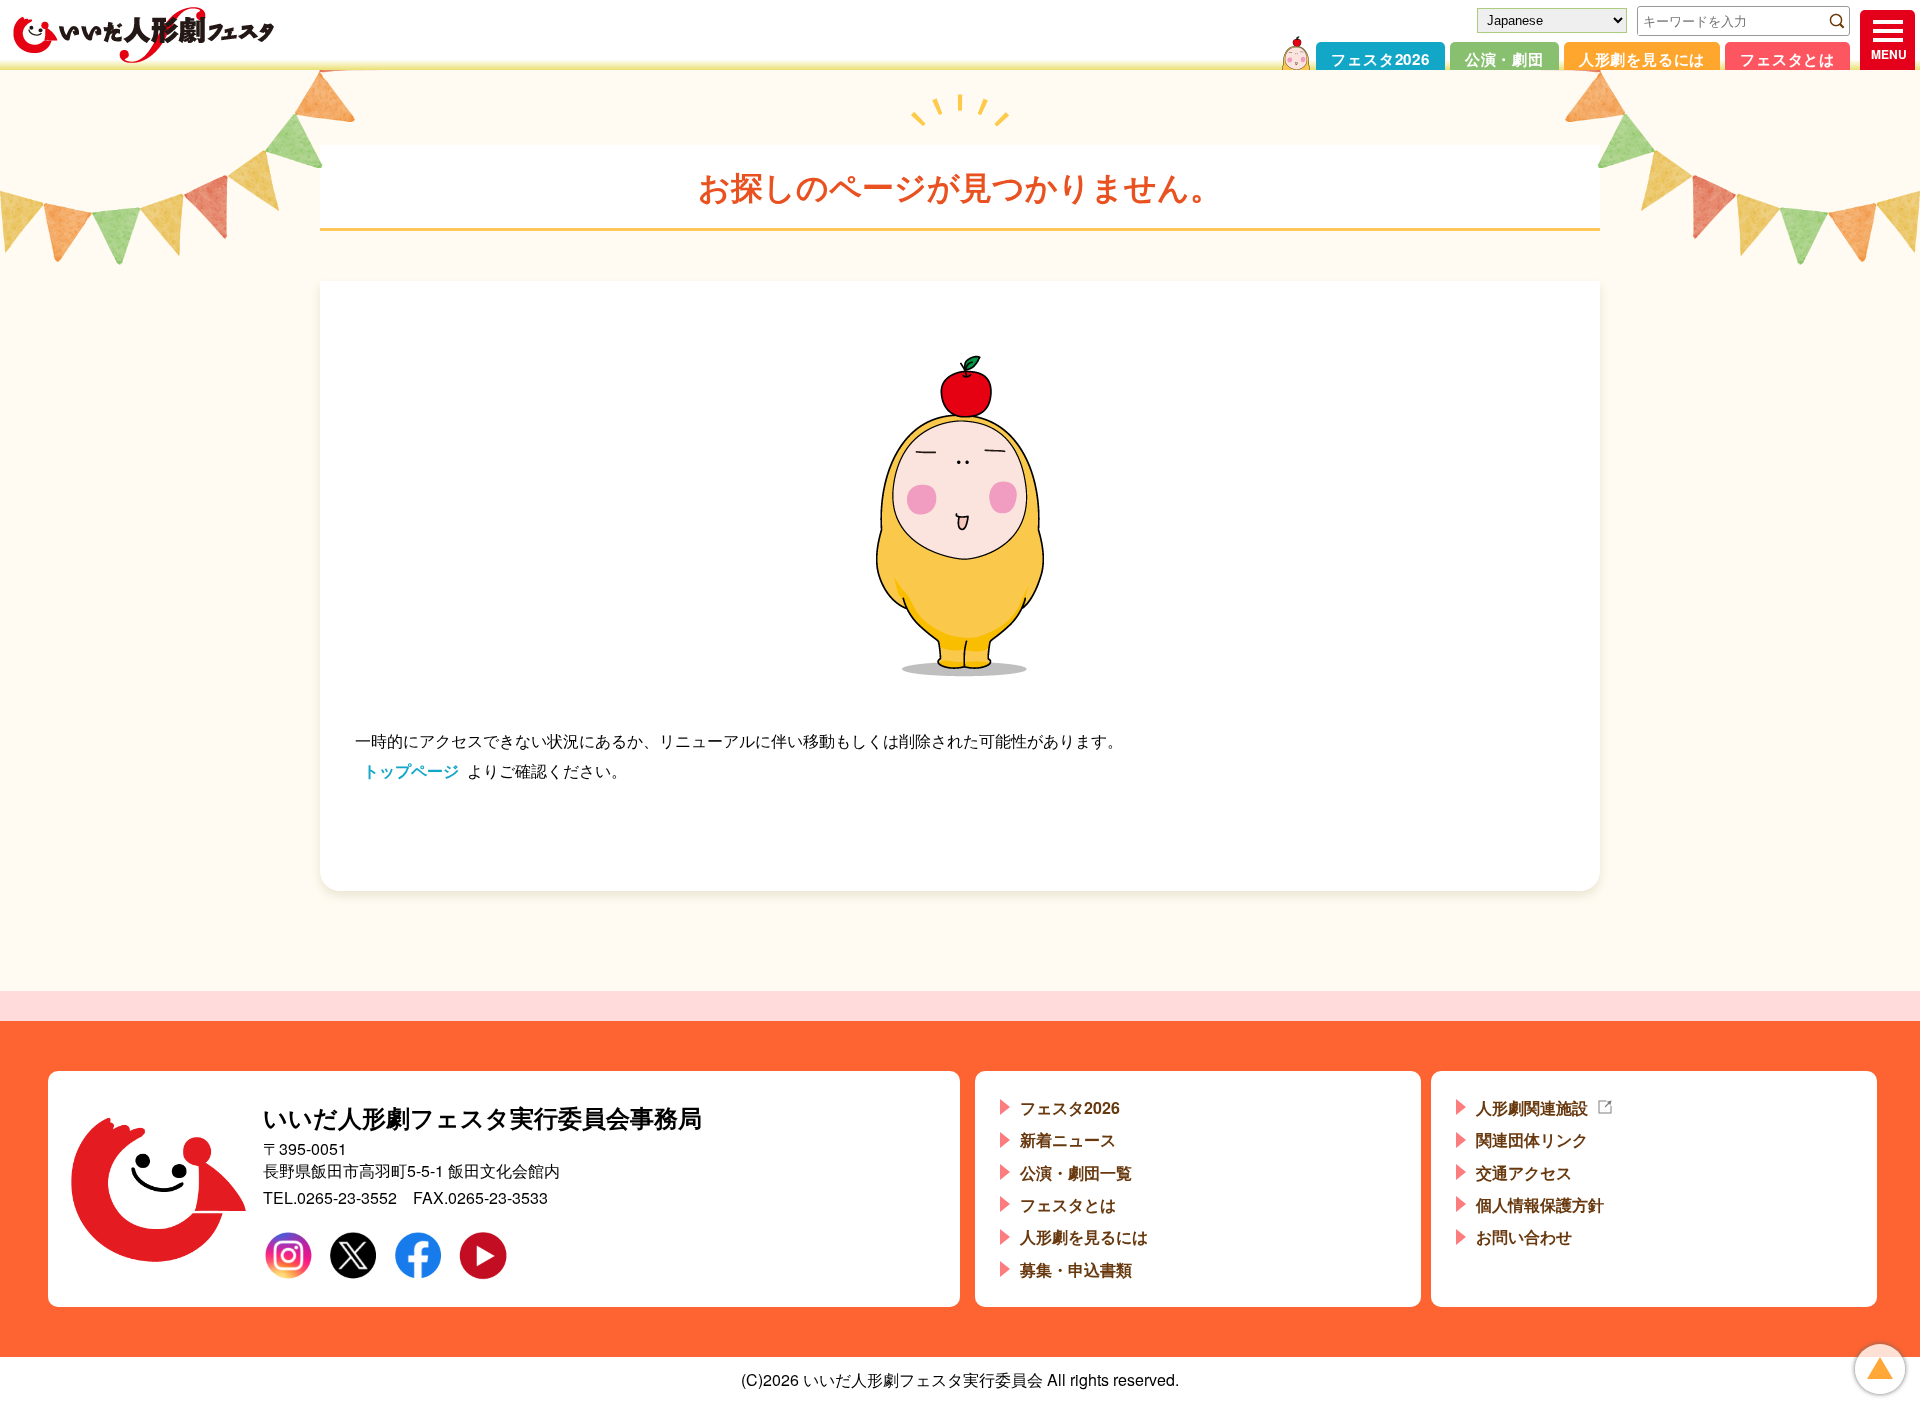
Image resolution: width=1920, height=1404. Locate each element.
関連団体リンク (1532, 1139)
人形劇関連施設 (1532, 1107)
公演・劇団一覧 (1076, 1172)
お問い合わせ (1524, 1236)
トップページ (411, 770)
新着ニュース (1068, 1139)
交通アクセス (1524, 1172)
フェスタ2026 (1380, 59)
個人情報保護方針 (1540, 1204)
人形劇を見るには (1642, 59)
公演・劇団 (1504, 59)
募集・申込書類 (1076, 1269)
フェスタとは (1787, 59)
